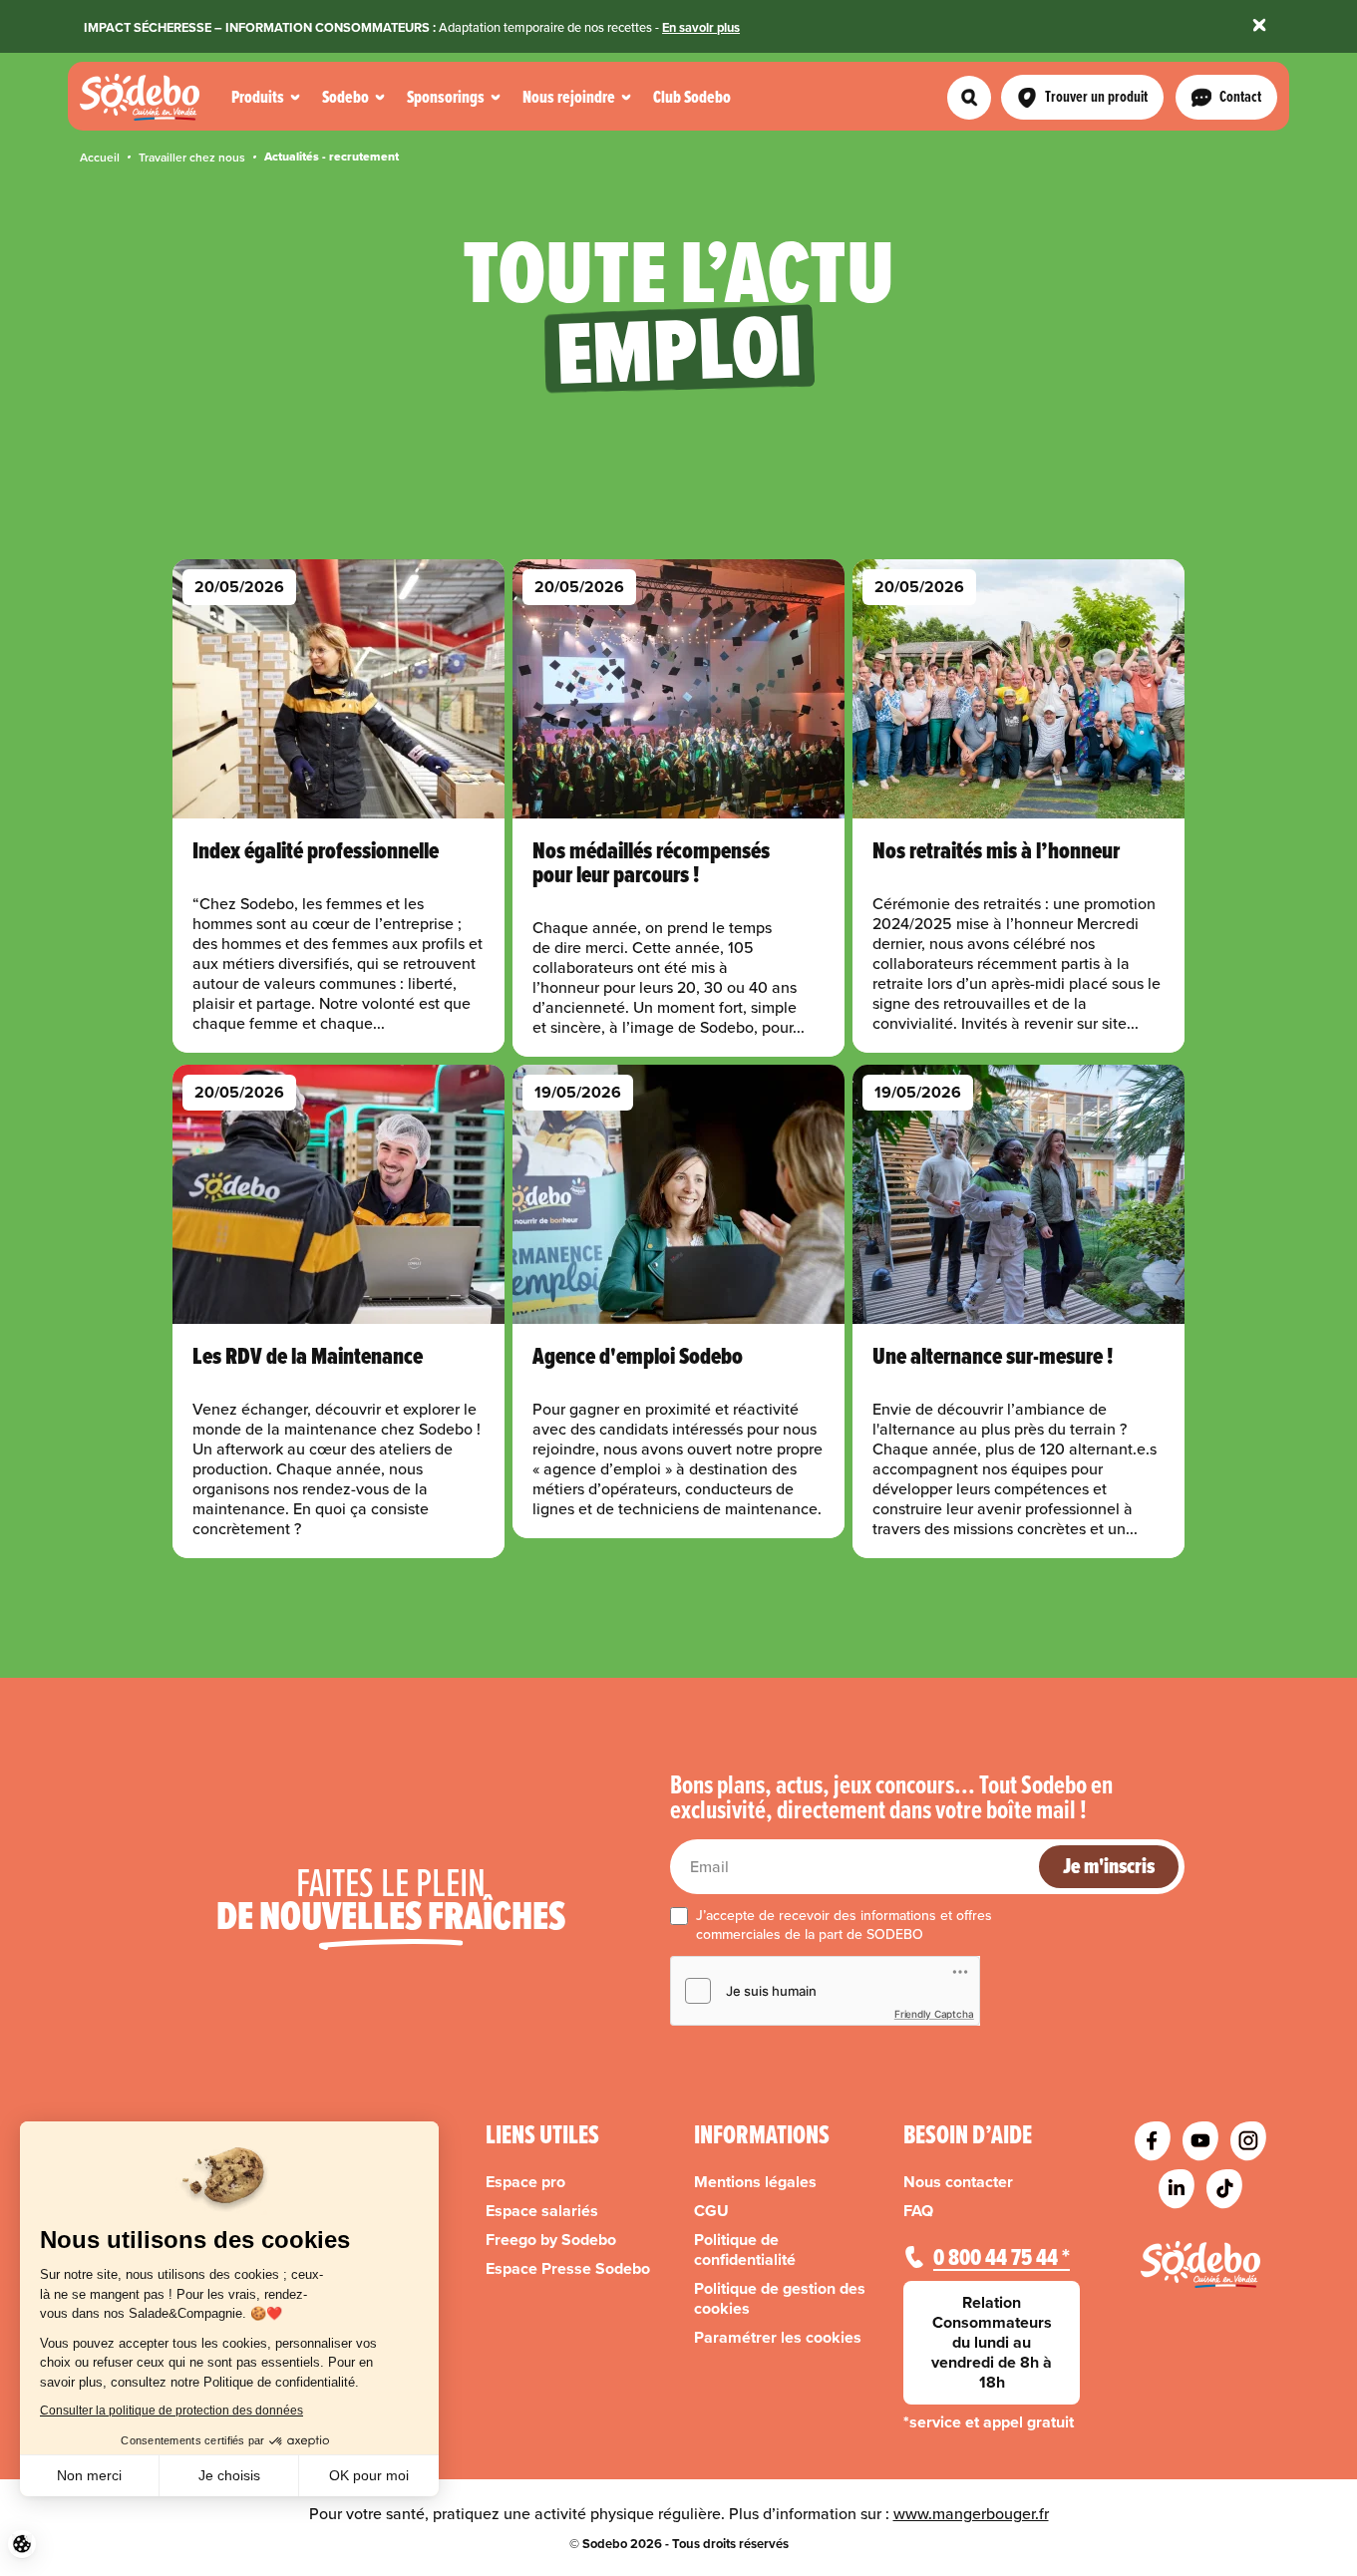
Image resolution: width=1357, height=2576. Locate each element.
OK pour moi (369, 2475)
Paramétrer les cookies (778, 2338)
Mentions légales (755, 2182)
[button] (22, 2544)
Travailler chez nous (192, 157)
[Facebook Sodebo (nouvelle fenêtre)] (1153, 2141)
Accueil (100, 157)
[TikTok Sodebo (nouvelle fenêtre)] (1224, 2189)
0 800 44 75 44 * (1002, 2257)
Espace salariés (542, 2211)
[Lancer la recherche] (969, 98)
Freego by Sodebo (551, 2240)
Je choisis (229, 2475)
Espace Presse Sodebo (568, 2269)
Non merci (89, 2475)
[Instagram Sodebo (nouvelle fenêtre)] (1248, 2141)
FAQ (918, 2211)
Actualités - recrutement (332, 157)
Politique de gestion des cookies (780, 2299)
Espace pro (525, 2182)
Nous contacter (958, 2182)
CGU (711, 2211)
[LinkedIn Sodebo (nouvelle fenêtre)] (1177, 2189)
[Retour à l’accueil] (1200, 2264)
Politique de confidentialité (745, 2250)
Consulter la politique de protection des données (171, 2411)
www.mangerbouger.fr (971, 2513)
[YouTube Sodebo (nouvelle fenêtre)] (1200, 2141)
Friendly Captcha (934, 2014)
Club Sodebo (692, 97)
